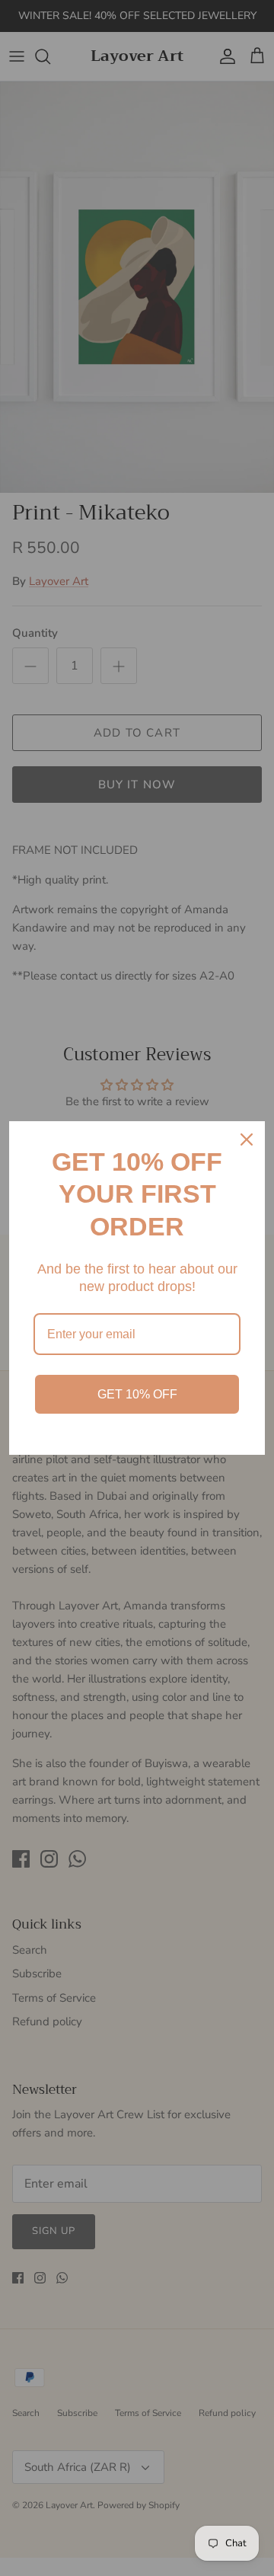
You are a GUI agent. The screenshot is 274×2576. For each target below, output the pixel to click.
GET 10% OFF (137, 1394)
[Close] (247, 1139)
